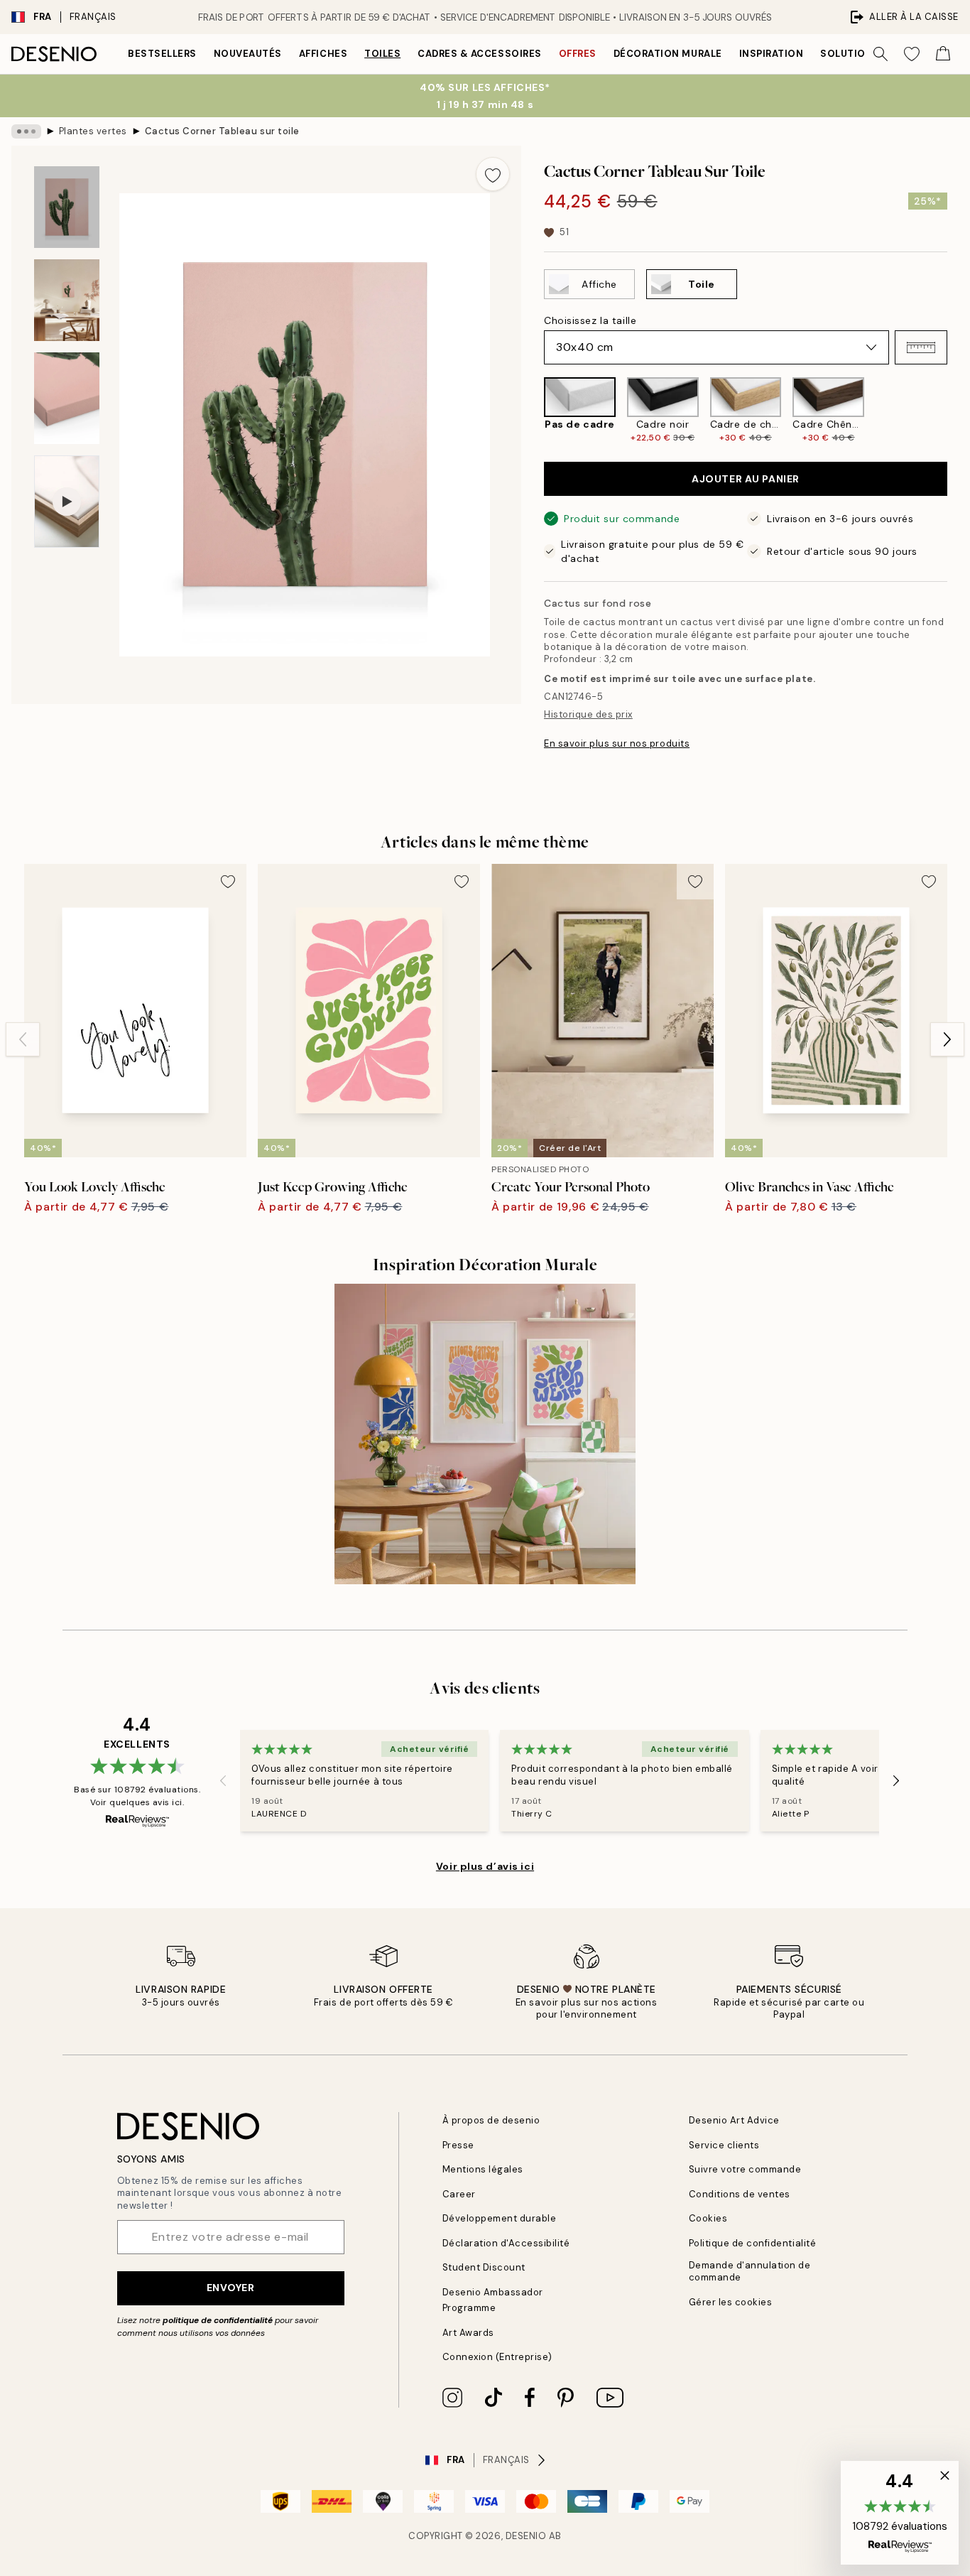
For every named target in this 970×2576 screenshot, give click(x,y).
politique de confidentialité (218, 2320)
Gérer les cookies (731, 2302)
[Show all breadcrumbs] (26, 131)
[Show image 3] (67, 398)
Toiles (382, 54)
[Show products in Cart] (943, 54)
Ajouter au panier (746, 479)
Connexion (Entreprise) (497, 2357)
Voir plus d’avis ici (485, 1866)
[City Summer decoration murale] (485, 1434)
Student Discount (484, 2267)
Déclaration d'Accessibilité (506, 2243)
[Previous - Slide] (533, 410)
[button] (921, 347)
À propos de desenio (491, 2120)
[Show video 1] (67, 502)
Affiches (323, 54)
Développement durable (500, 2218)
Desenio (526, 2536)
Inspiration (772, 54)
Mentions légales (483, 2169)
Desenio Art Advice (734, 2120)
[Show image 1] (67, 207)
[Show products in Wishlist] (912, 54)
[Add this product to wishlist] (493, 174)
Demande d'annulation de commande (750, 2271)
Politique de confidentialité (753, 2243)
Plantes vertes (93, 131)
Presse (458, 2145)
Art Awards (468, 2333)
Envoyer (231, 2288)
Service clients (724, 2145)
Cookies (708, 2218)
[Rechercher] (881, 54)
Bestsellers (162, 54)
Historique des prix (588, 714)
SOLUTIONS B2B (861, 54)
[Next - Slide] (959, 410)
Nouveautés (248, 54)
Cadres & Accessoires (479, 54)
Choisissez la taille (590, 320)
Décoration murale (668, 54)
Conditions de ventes (740, 2194)
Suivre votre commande (745, 2169)
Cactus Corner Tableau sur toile (222, 131)
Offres (578, 54)
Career (459, 2194)
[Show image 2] (67, 300)
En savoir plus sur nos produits (617, 743)
